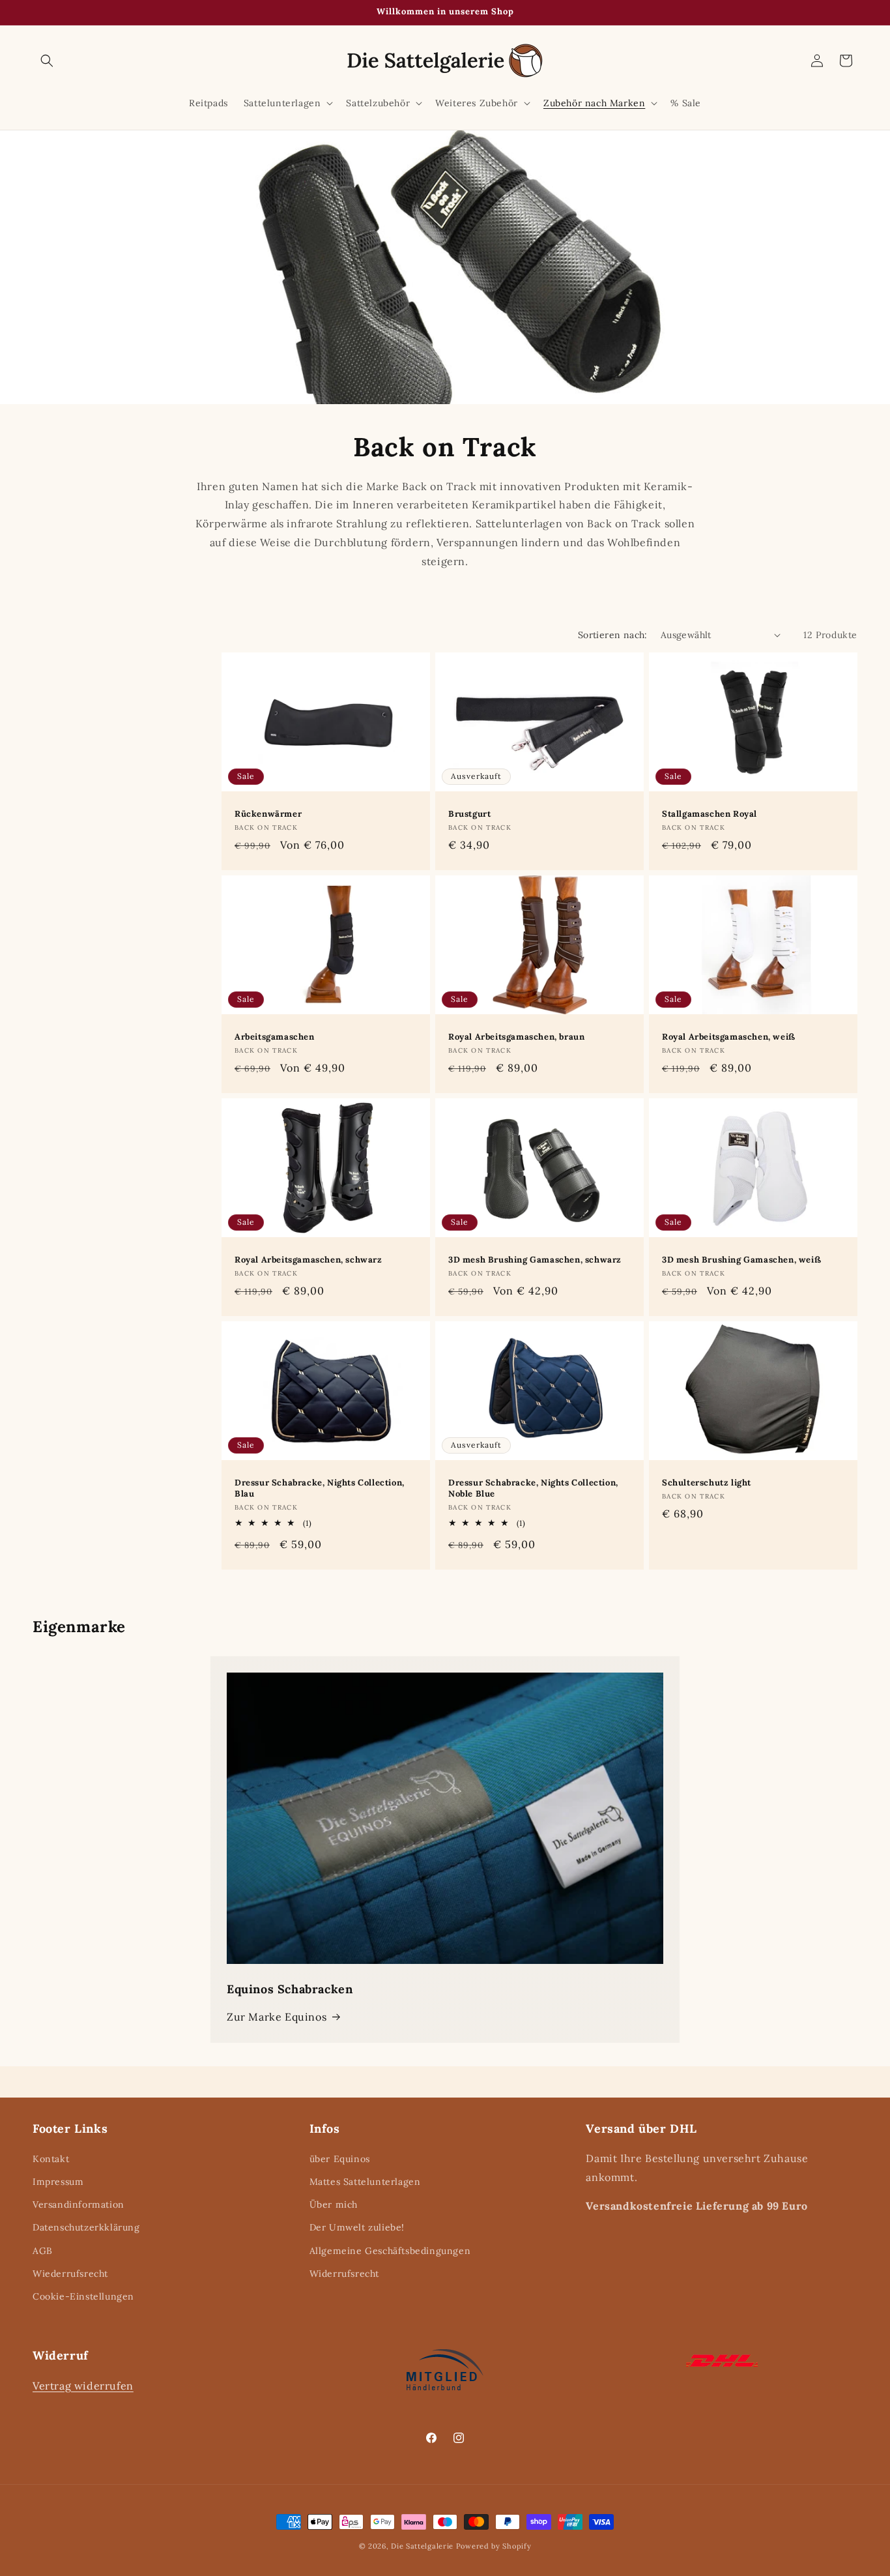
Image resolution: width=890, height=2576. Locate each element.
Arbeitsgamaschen (275, 1037)
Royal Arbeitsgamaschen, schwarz (309, 1260)
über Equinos (340, 2159)
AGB (43, 2251)
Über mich (334, 2205)
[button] (47, 61)
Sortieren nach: (613, 635)
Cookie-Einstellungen (83, 2296)
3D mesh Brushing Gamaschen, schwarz (535, 1260)
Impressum (58, 2182)
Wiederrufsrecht (70, 2274)
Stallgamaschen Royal (710, 814)
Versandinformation (79, 2205)
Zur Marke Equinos (277, 2017)
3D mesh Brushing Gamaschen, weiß (741, 1260)
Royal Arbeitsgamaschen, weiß (729, 1037)
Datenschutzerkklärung (86, 2228)
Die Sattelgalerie (422, 2546)
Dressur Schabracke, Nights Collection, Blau (320, 1488)
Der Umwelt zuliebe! (357, 2228)
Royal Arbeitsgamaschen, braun (516, 1037)
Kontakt (51, 2159)
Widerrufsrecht (344, 2274)
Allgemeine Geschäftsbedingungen (390, 2251)
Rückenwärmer (268, 814)
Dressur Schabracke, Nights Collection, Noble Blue (533, 1488)
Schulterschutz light (707, 1483)
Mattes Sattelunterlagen (365, 2182)
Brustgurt (469, 814)
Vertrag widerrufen (83, 2385)
